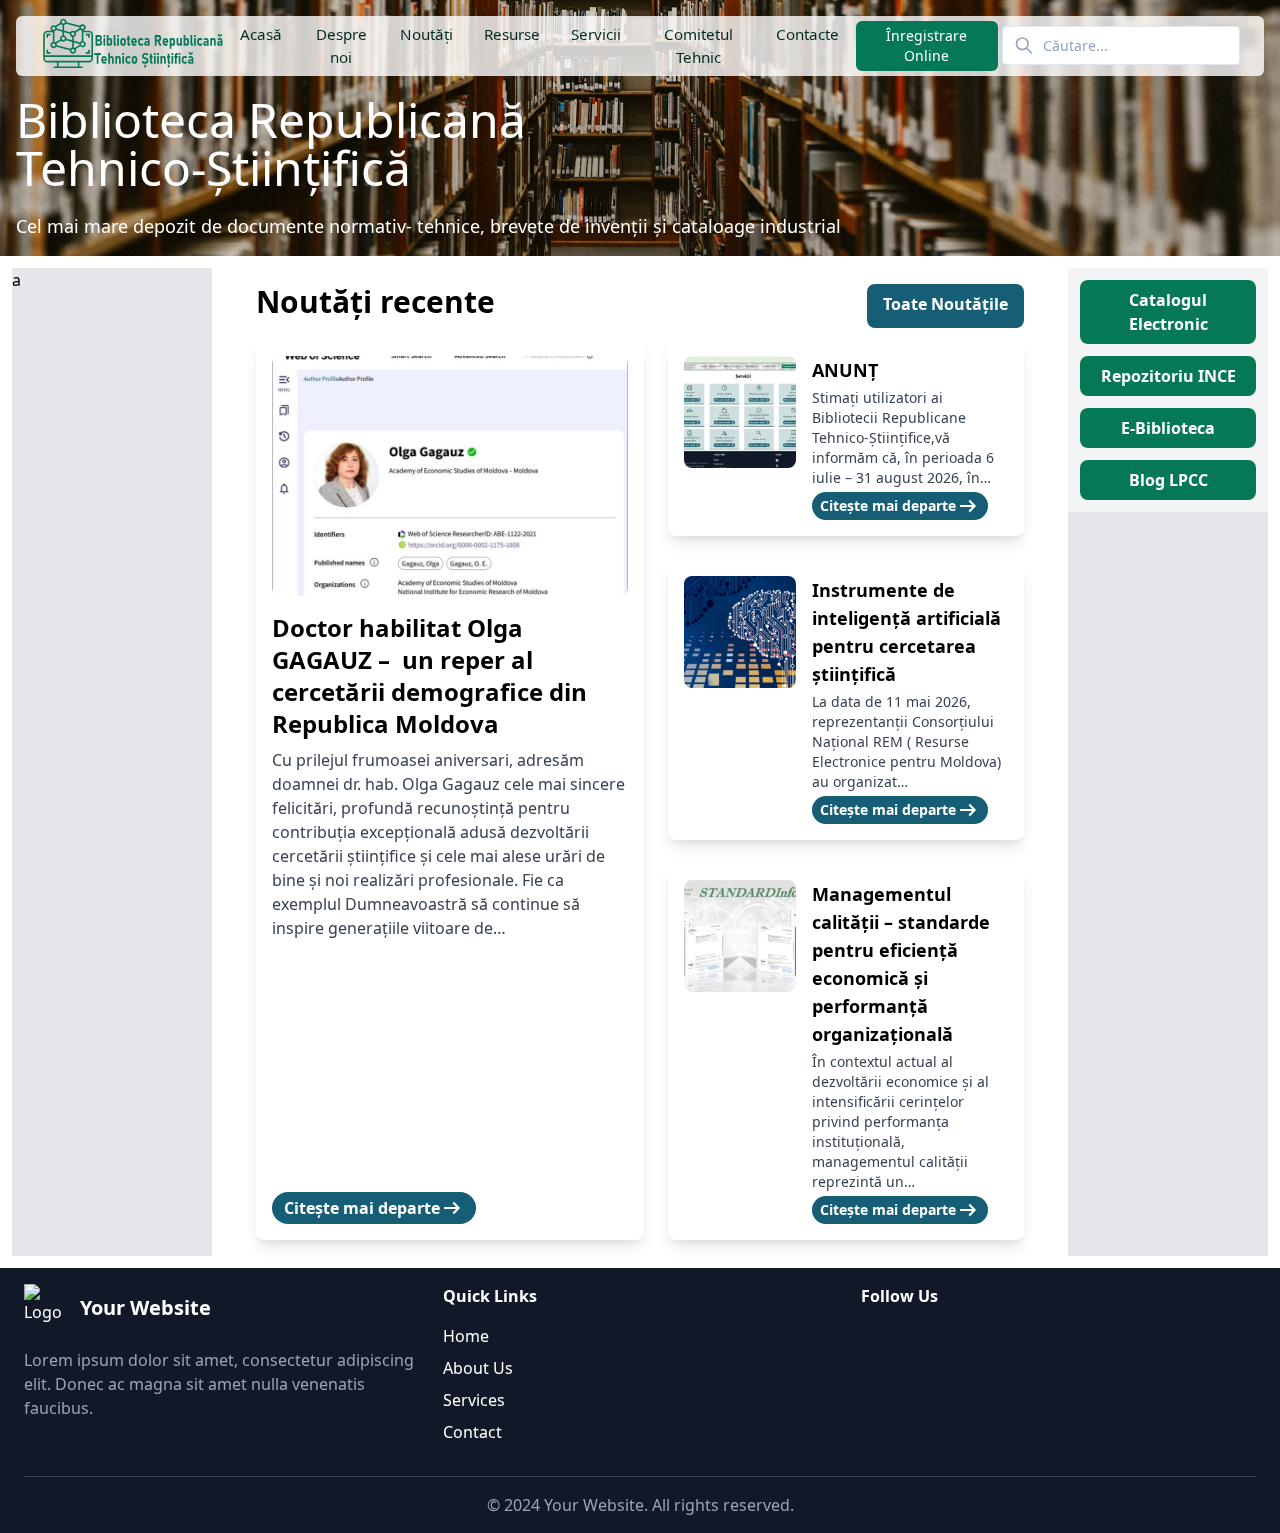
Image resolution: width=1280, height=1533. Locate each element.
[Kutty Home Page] (133, 46)
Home (466, 1336)
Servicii (596, 34)
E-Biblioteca (1168, 428)
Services (474, 1400)
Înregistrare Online (927, 45)
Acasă (261, 34)
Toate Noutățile (945, 304)
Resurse (511, 34)
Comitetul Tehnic (698, 45)
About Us (478, 1368)
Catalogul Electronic (1168, 312)
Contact (472, 1432)
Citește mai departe (374, 1208)
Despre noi (340, 45)
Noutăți (425, 34)
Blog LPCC (1168, 480)
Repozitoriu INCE (1168, 376)
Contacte (807, 34)
